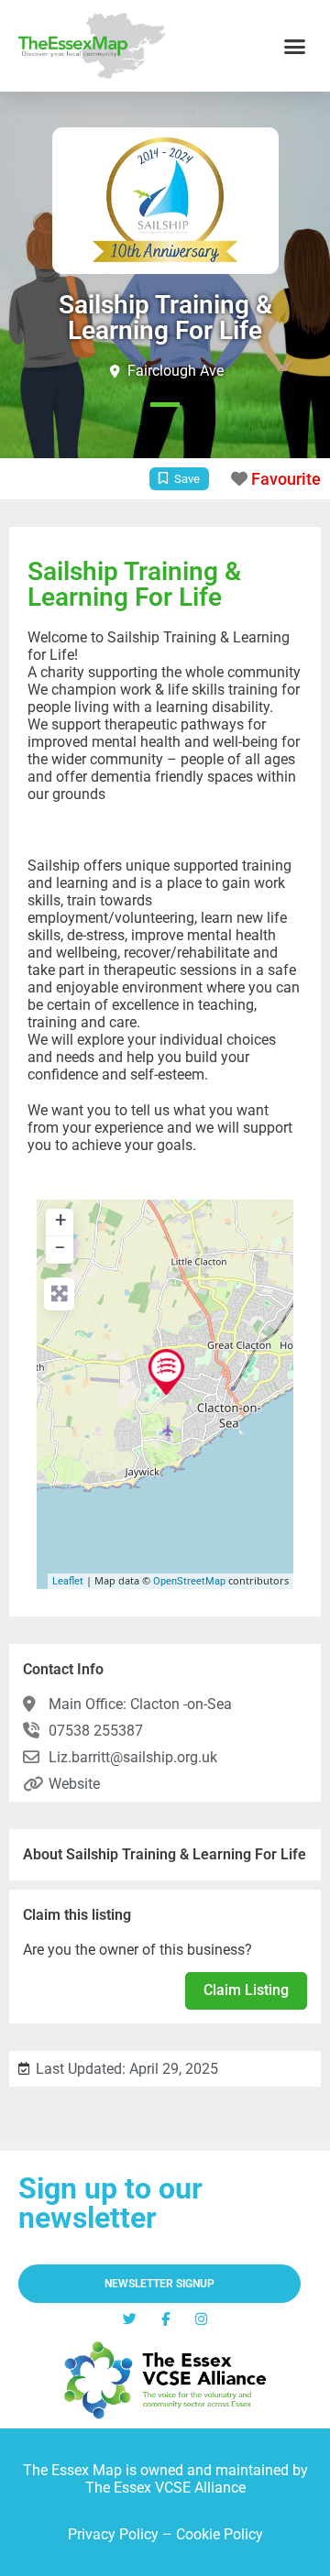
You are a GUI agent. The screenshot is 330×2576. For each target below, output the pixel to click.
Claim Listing (246, 1990)
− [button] (60, 1248)
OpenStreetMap (189, 1581)
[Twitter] (130, 2319)
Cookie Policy (220, 2534)
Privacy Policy (113, 2534)
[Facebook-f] (165, 2319)
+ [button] (60, 1220)
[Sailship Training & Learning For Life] (166, 1372)
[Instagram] (201, 2319)
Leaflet (68, 1581)
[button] (295, 46)
